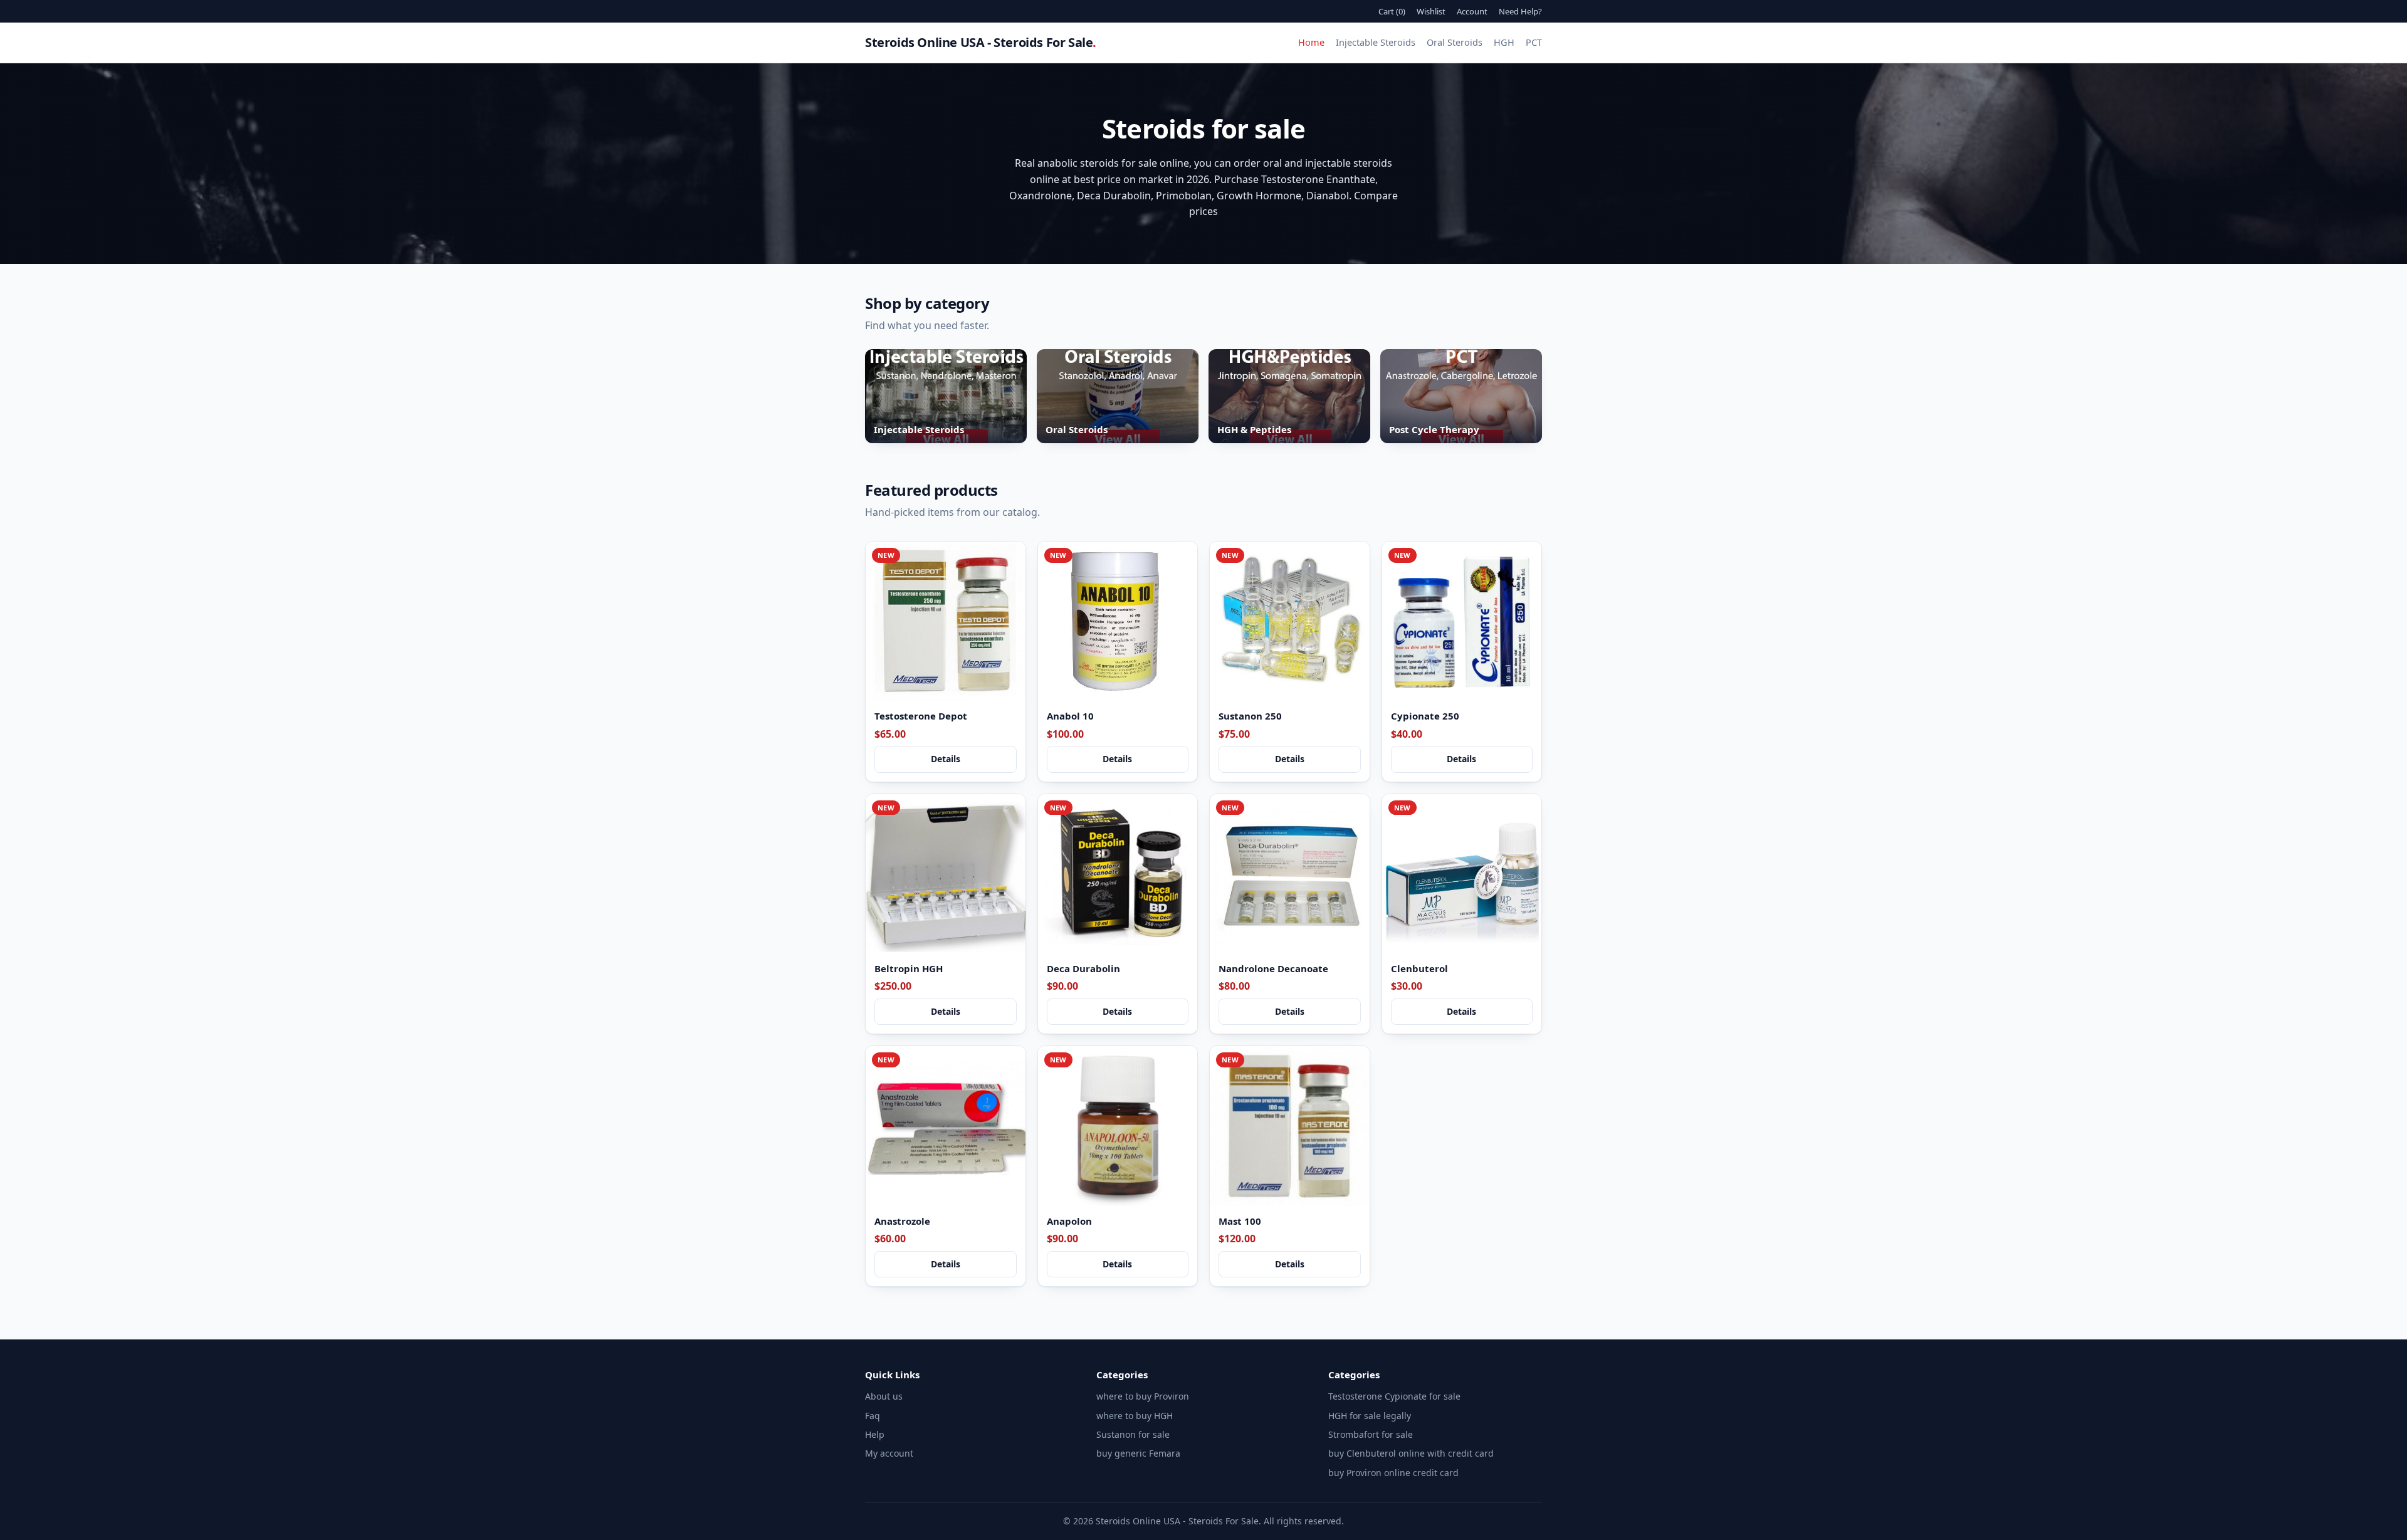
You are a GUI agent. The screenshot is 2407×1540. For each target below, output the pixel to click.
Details (946, 759)
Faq (873, 1416)
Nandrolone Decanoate (1273, 968)
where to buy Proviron (1143, 1396)
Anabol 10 (1070, 716)
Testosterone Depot (921, 716)
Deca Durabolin (1083, 968)
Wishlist (1431, 11)
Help (875, 1434)
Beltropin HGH (909, 968)
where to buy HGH (1135, 1416)
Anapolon (1069, 1221)
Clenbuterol (1419, 968)
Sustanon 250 (1250, 716)
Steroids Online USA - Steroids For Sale (981, 42)
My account (889, 1453)
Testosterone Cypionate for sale (1394, 1396)
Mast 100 (1240, 1221)
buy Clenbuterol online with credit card (1411, 1453)
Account (1472, 11)
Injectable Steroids (1376, 42)
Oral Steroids (1455, 42)
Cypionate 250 (1425, 716)
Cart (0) (1392, 11)
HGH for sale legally (1370, 1416)
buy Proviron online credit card (1393, 1473)
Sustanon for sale (1133, 1434)
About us (884, 1396)
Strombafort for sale (1371, 1434)
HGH (1504, 42)
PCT (1534, 42)
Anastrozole (902, 1221)
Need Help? (1520, 11)
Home (1311, 42)
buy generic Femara (1138, 1453)
